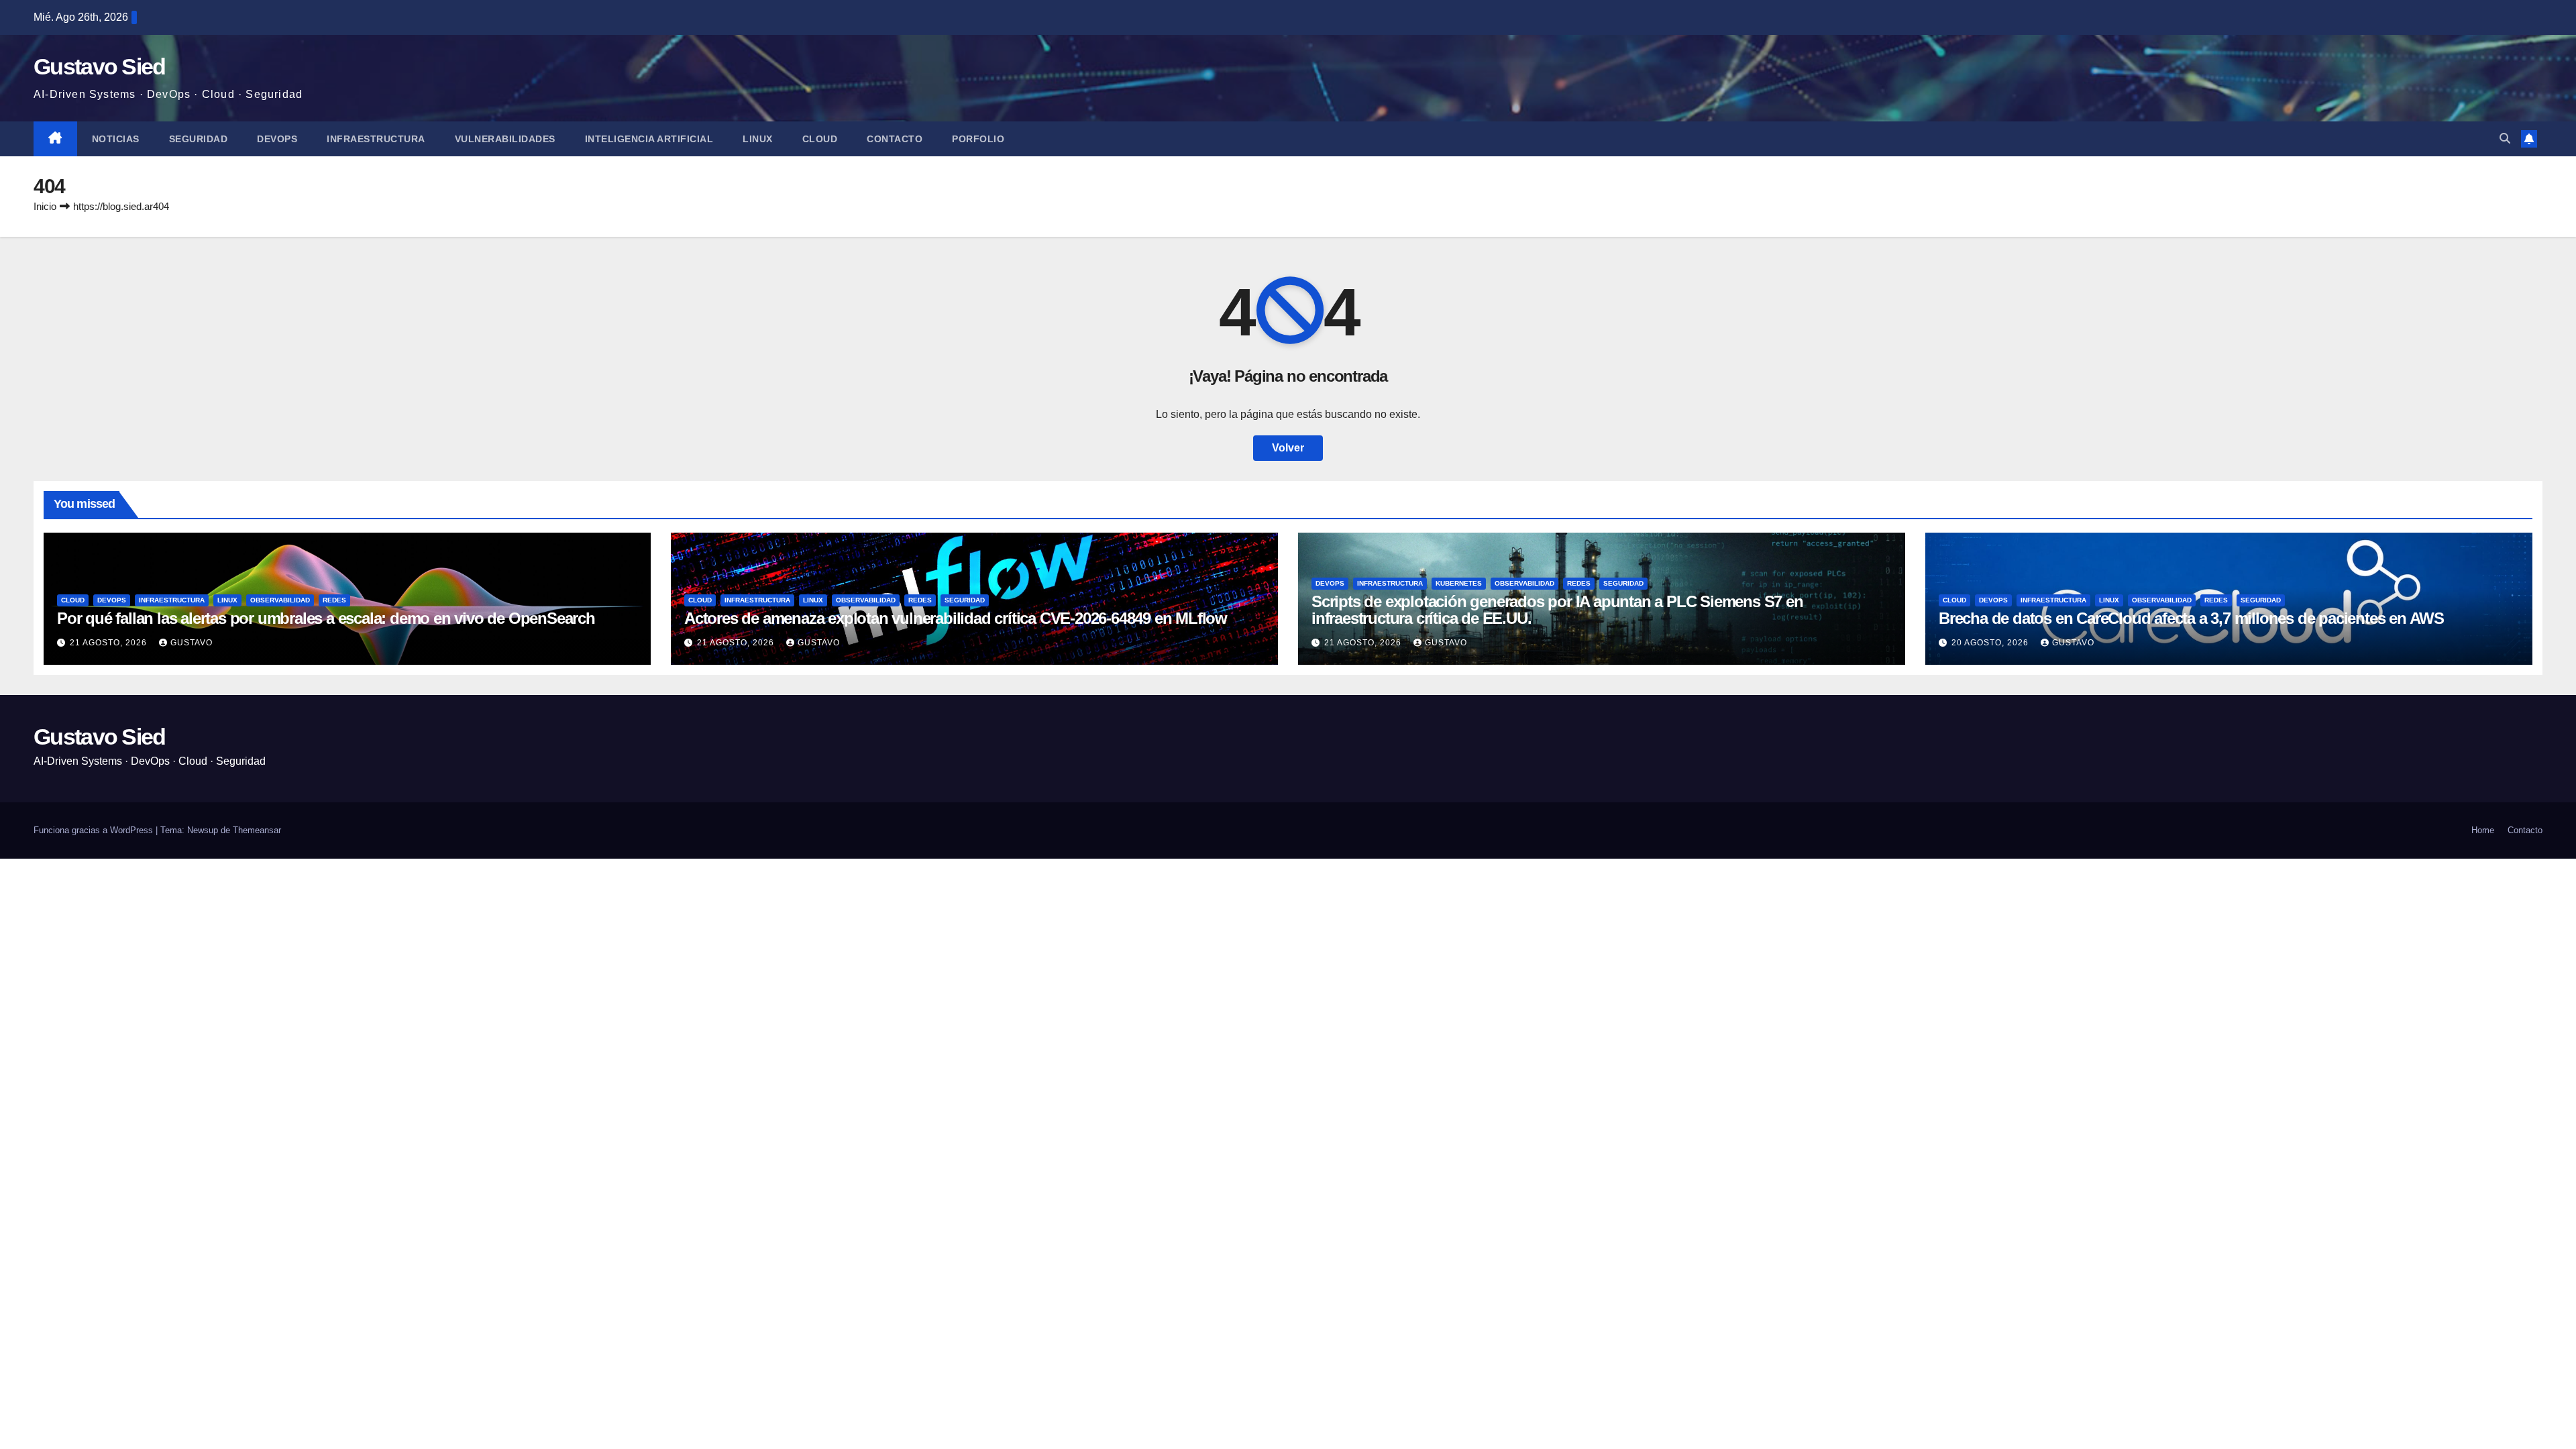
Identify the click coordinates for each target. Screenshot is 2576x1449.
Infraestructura (376, 139)
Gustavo (192, 643)
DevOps (277, 139)
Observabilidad (280, 600)
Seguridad (199, 139)
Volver (1288, 448)
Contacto (895, 139)
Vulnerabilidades (505, 139)
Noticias (116, 139)
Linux (758, 139)
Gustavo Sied (100, 66)
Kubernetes (1459, 583)
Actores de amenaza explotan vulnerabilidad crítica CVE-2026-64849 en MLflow (956, 618)
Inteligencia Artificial (649, 139)
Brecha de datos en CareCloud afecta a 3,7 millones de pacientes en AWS (2191, 618)
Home (2483, 830)
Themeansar (257, 830)
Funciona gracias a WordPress (95, 830)
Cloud (820, 139)
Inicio (45, 206)
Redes (334, 600)
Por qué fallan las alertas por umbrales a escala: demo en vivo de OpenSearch (326, 618)
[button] (2505, 139)
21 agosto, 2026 (110, 643)
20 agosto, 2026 (1991, 643)
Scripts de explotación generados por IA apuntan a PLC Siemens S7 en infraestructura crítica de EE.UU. (1557, 610)
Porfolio (978, 139)
